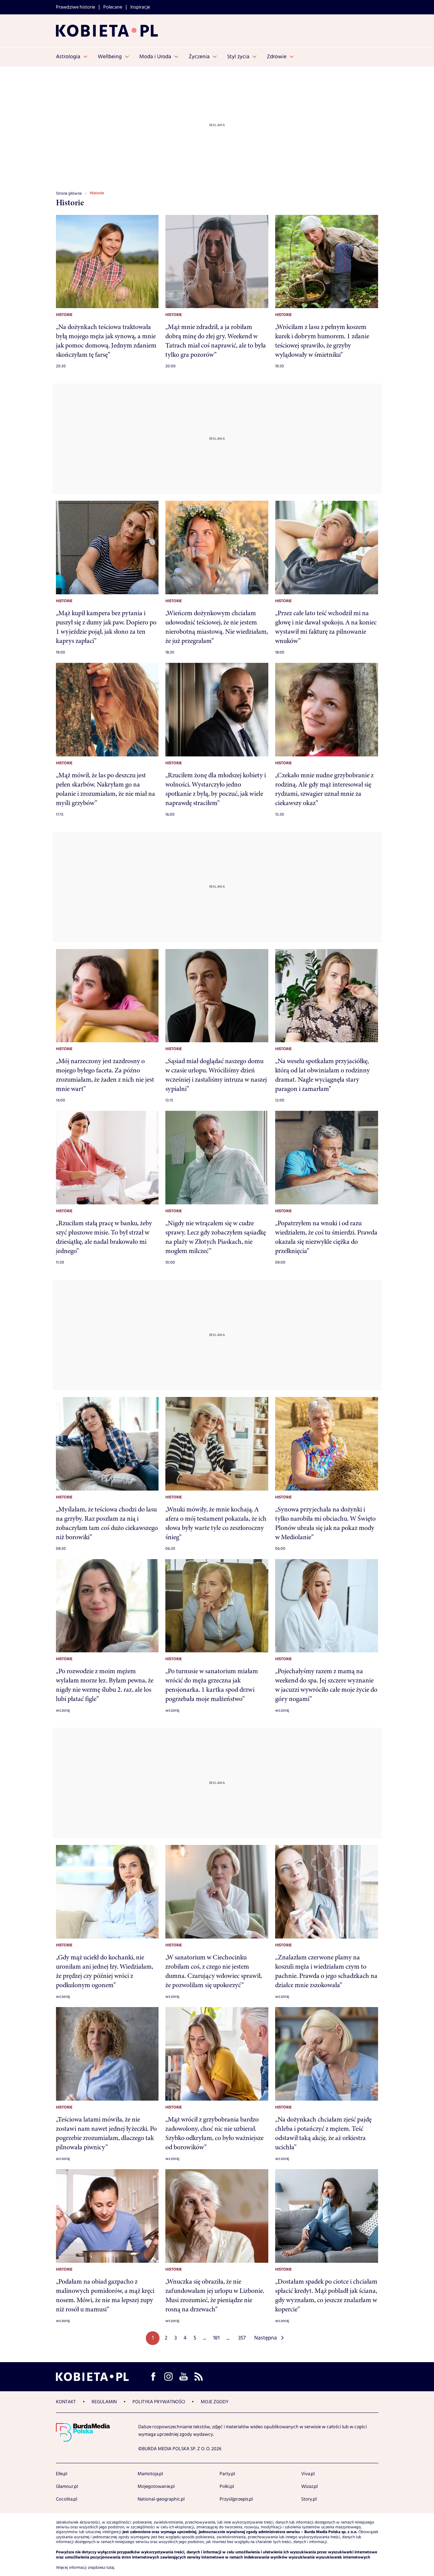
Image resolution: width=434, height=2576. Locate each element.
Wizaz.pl (309, 2487)
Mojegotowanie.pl (156, 2487)
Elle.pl (62, 2474)
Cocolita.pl (67, 2499)
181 (216, 2338)
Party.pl (227, 2474)
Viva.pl (308, 2474)
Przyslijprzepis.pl (236, 2499)
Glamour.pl (67, 2487)
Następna (266, 2338)
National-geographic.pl (161, 2499)
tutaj (110, 2568)
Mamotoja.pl (150, 2474)
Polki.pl (227, 2487)
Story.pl (309, 2499)
